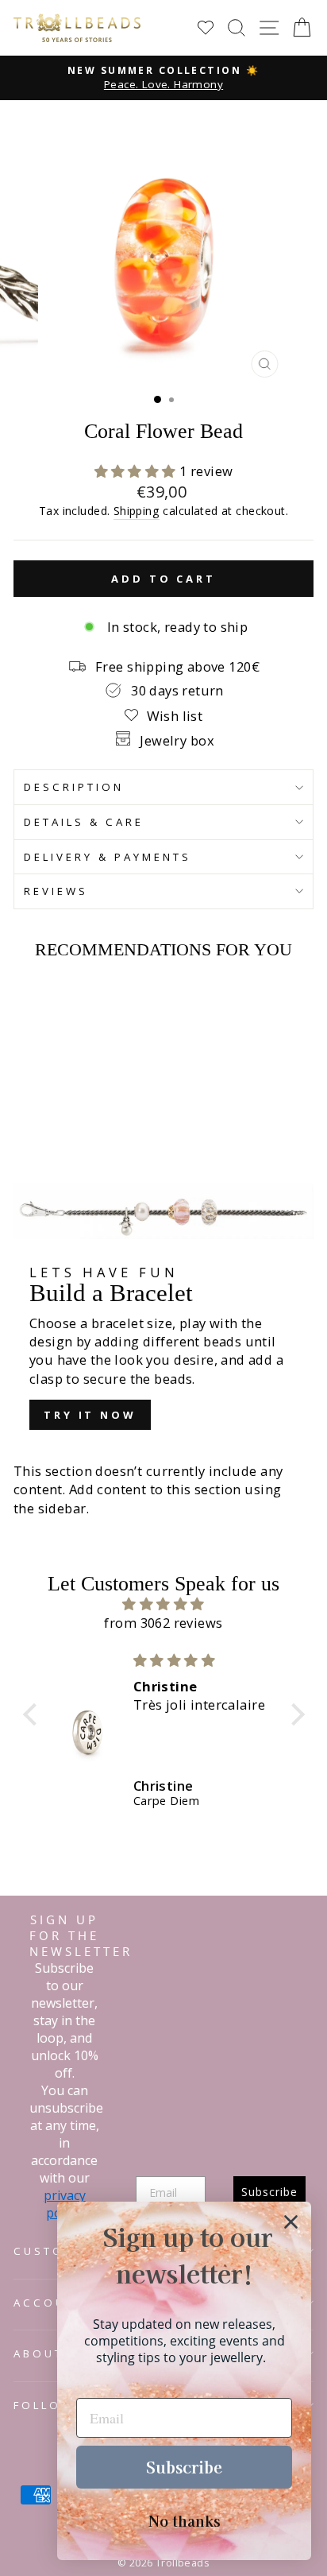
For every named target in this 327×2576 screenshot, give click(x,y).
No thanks (185, 2520)
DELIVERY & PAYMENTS (108, 857)
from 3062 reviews (163, 1623)
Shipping (137, 511)
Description (74, 787)
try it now (90, 1415)
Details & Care (84, 822)
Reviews (56, 891)
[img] (164, 1604)
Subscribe (184, 2467)
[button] (137, 471)
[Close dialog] (291, 2222)
